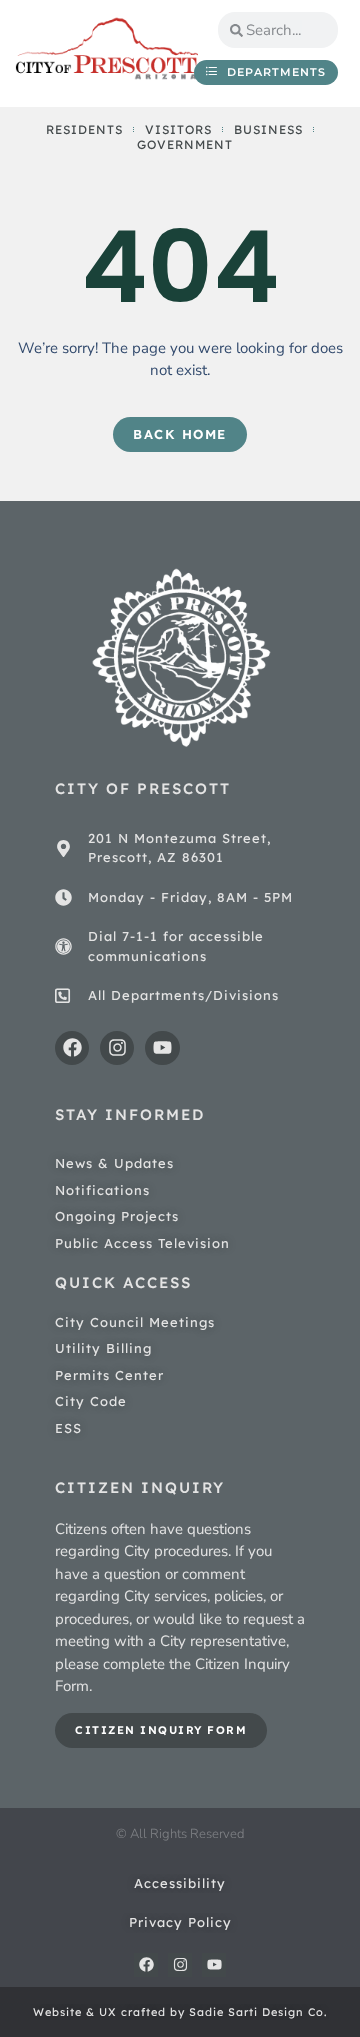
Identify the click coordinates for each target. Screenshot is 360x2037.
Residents (84, 129)
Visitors (178, 129)
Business (268, 129)
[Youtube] (162, 1048)
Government (185, 144)
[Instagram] (117, 1048)
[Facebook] (72, 1048)
